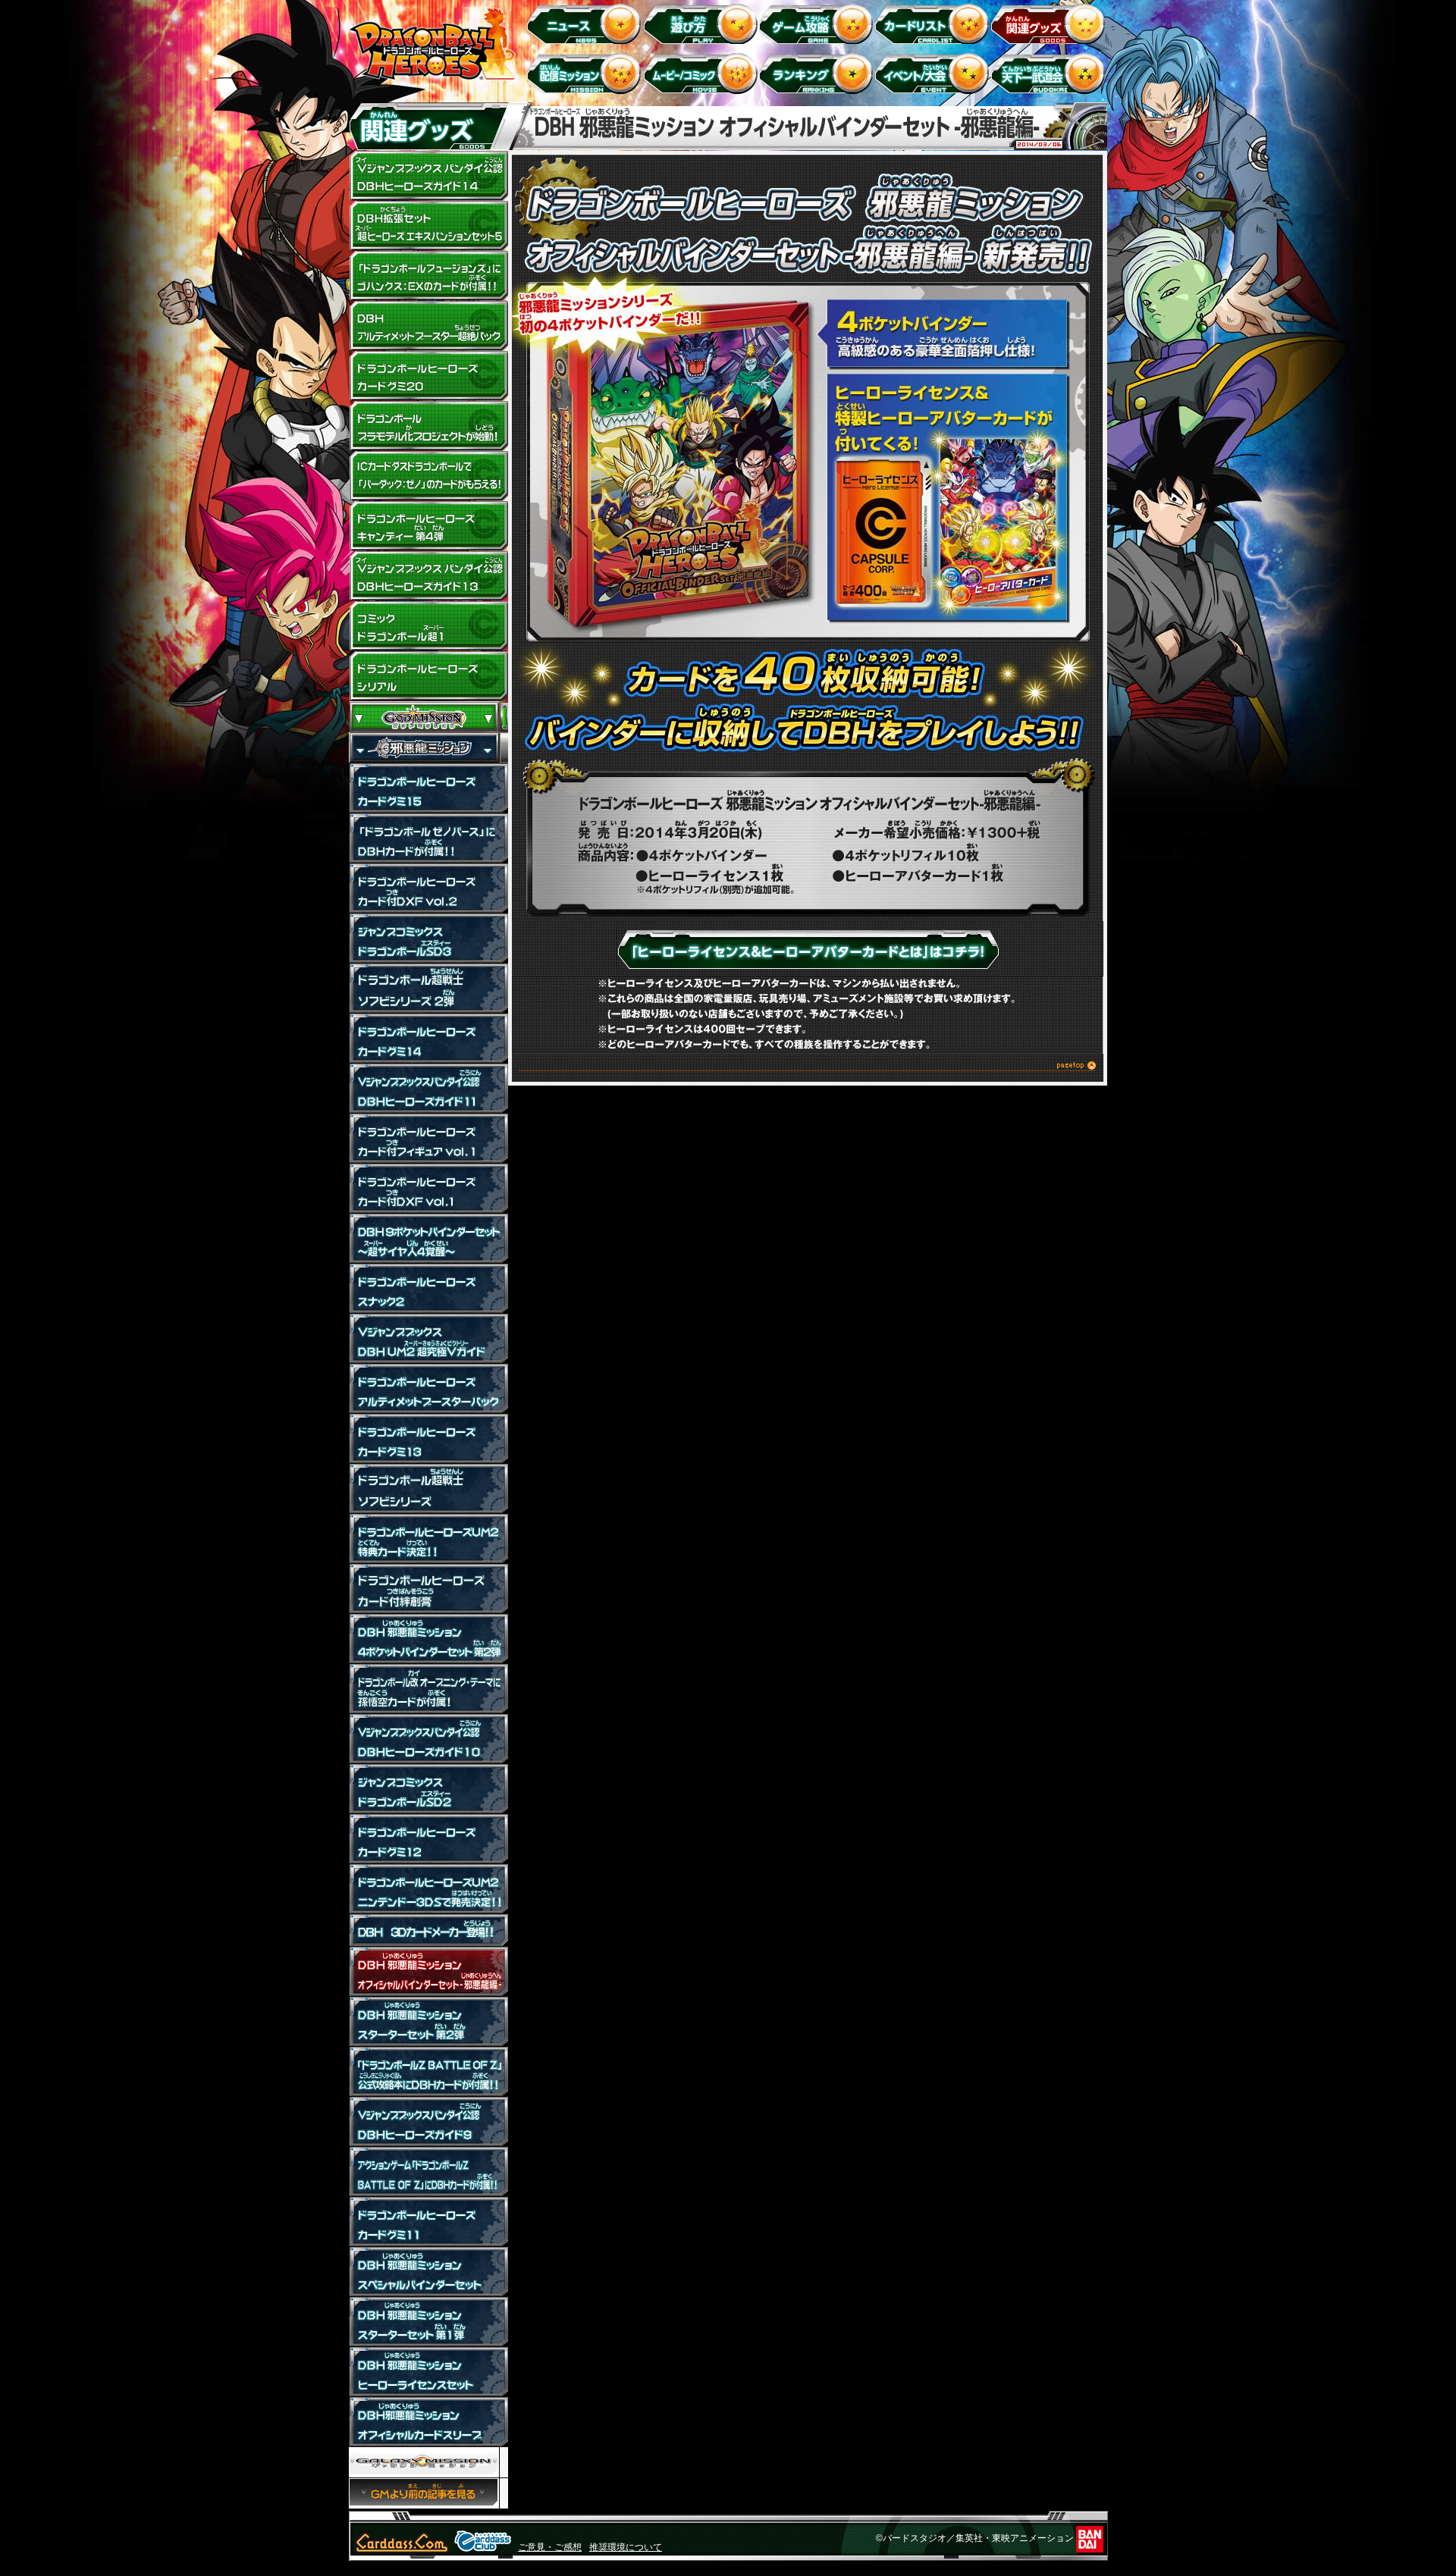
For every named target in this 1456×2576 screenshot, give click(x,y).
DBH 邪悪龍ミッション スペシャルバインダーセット (428, 2272)
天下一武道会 (1051, 73)
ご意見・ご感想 (550, 2547)
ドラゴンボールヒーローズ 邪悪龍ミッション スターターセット (428, 2322)
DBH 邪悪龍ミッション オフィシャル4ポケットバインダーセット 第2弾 (428, 1639)
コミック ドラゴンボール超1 (428, 626)
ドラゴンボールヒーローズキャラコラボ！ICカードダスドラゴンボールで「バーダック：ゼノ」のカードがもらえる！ (428, 476)
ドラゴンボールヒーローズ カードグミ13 (428, 1439)
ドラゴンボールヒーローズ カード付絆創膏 (428, 1589)
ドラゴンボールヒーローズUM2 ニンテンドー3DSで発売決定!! (428, 1889)
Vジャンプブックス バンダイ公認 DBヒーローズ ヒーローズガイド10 (428, 1739)
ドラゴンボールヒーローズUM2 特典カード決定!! (428, 1539)
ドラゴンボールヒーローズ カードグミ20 (428, 376)
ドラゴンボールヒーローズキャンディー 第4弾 (428, 526)
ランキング (819, 73)
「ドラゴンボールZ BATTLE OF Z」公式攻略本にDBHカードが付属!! (428, 2072)
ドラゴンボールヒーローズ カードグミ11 (428, 2222)
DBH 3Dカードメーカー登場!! (428, 1930)
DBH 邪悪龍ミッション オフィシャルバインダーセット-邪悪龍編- (428, 1972)
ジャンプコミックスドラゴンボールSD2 (428, 1789)
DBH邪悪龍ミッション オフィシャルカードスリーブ (428, 2422)
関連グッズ (1051, 23)
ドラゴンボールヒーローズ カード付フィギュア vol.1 (428, 1139)
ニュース (587, 23)
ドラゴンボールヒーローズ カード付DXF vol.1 (428, 1189)
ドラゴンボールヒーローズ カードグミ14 (428, 1039)
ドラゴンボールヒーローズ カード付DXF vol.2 (428, 888)
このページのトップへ (808, 1068)
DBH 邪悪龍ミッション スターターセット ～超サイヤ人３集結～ (428, 2022)
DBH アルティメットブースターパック (428, 1389)
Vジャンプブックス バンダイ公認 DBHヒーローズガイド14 (428, 176)
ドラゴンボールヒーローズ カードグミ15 (428, 788)
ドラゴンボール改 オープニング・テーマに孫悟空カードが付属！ (428, 1689)
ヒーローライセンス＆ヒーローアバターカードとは (808, 949)
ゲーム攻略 (819, 23)
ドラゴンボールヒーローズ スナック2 (428, 1289)
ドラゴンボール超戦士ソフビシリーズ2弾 (428, 989)
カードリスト (935, 23)
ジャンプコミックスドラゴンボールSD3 (428, 939)
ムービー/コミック (703, 73)
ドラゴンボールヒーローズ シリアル (428, 676)
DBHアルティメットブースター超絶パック (428, 326)
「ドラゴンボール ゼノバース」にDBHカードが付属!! (428, 838)
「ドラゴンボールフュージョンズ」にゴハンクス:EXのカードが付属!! (428, 276)
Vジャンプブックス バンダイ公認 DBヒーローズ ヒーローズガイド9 (428, 2122)
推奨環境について (626, 2547)
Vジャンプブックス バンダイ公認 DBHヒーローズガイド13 (428, 576)
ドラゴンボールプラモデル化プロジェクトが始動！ (428, 426)
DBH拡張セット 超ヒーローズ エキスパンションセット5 (428, 226)
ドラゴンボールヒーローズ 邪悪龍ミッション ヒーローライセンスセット (428, 2372)
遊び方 (703, 23)
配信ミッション (587, 73)
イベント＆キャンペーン (935, 73)
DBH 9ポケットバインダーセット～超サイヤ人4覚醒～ (428, 1239)
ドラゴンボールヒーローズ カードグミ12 (428, 1839)
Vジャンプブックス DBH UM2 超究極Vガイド (428, 1339)
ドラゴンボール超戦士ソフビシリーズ (428, 1489)
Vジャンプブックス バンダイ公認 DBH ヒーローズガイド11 (428, 1089)
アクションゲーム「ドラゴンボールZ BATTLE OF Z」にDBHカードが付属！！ (428, 2172)
